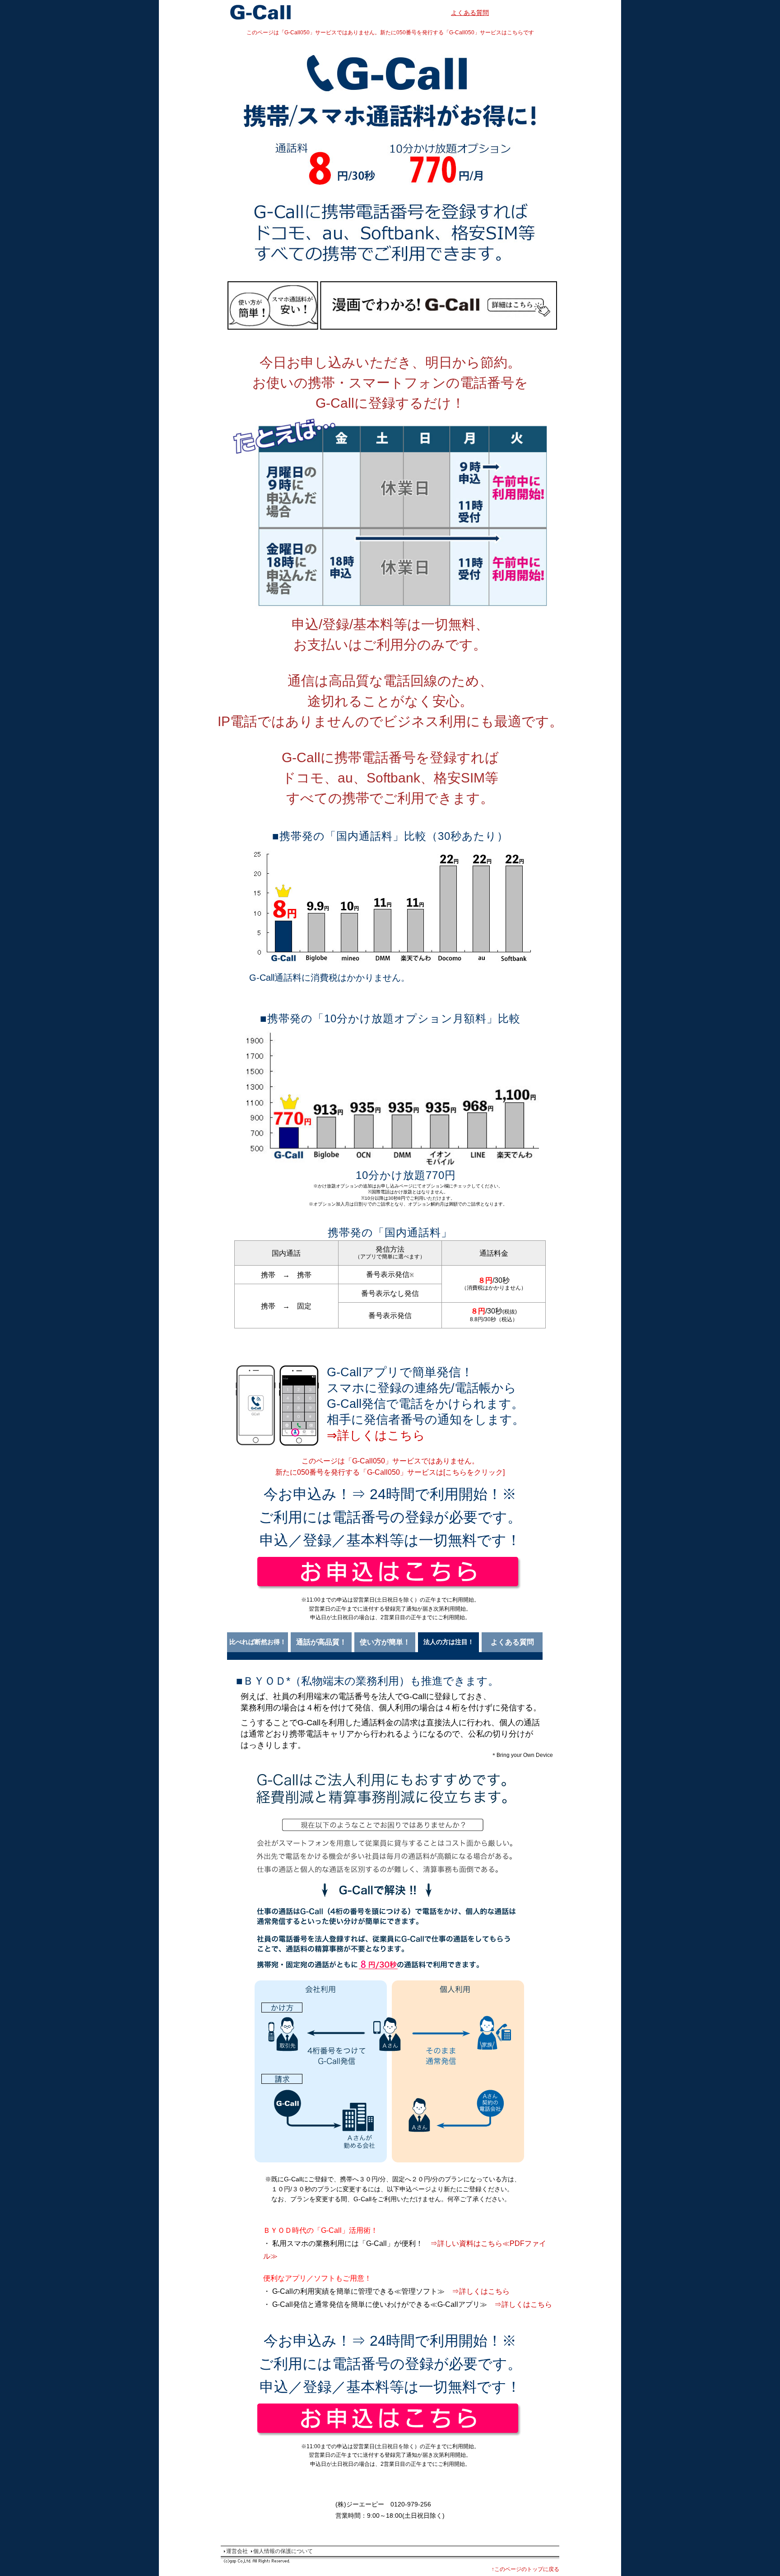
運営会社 (237, 2551)
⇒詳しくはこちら (376, 1435)
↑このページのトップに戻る (525, 2569)
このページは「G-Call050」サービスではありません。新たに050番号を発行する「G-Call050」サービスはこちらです (390, 33)
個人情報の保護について (283, 2551)
